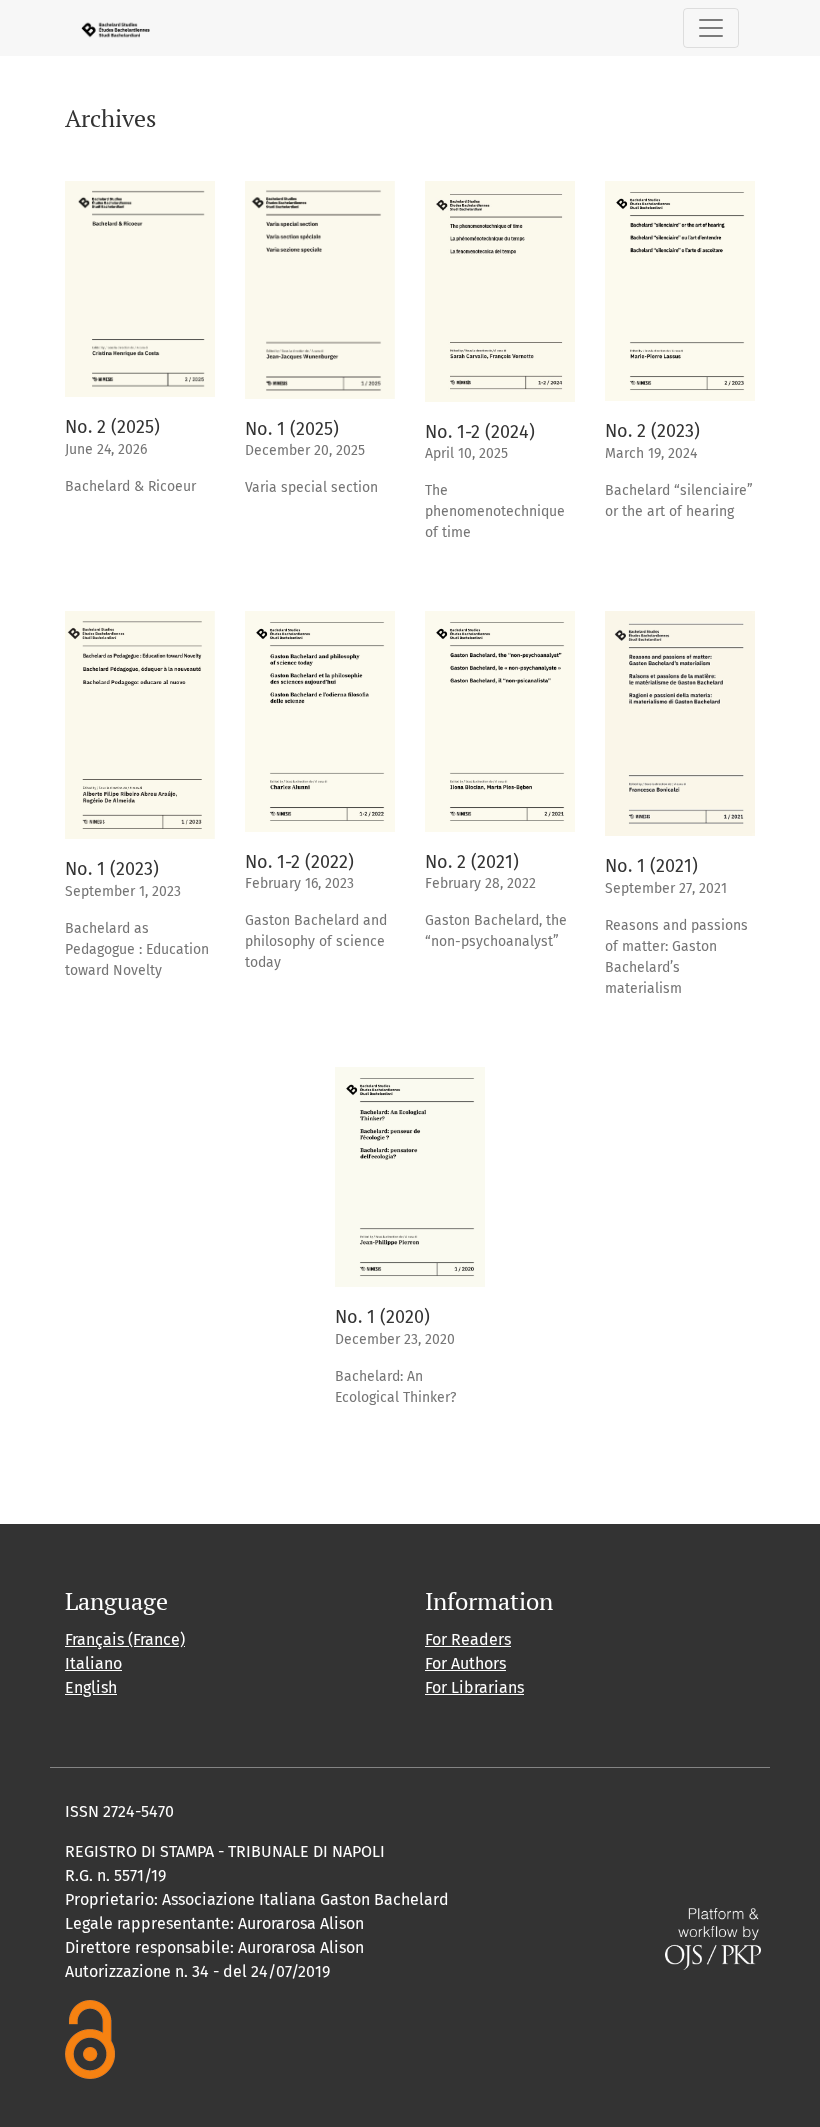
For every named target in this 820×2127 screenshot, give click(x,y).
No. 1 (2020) (382, 1317)
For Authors (465, 1663)
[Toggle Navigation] (711, 28)
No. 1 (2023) (112, 869)
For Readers (468, 1639)
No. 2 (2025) (112, 427)
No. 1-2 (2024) (480, 432)
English (91, 1687)
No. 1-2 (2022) (299, 862)
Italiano (93, 1663)
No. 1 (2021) (651, 866)
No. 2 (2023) (652, 431)
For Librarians (474, 1687)
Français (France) (125, 1639)
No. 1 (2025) (292, 429)
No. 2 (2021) (472, 862)
